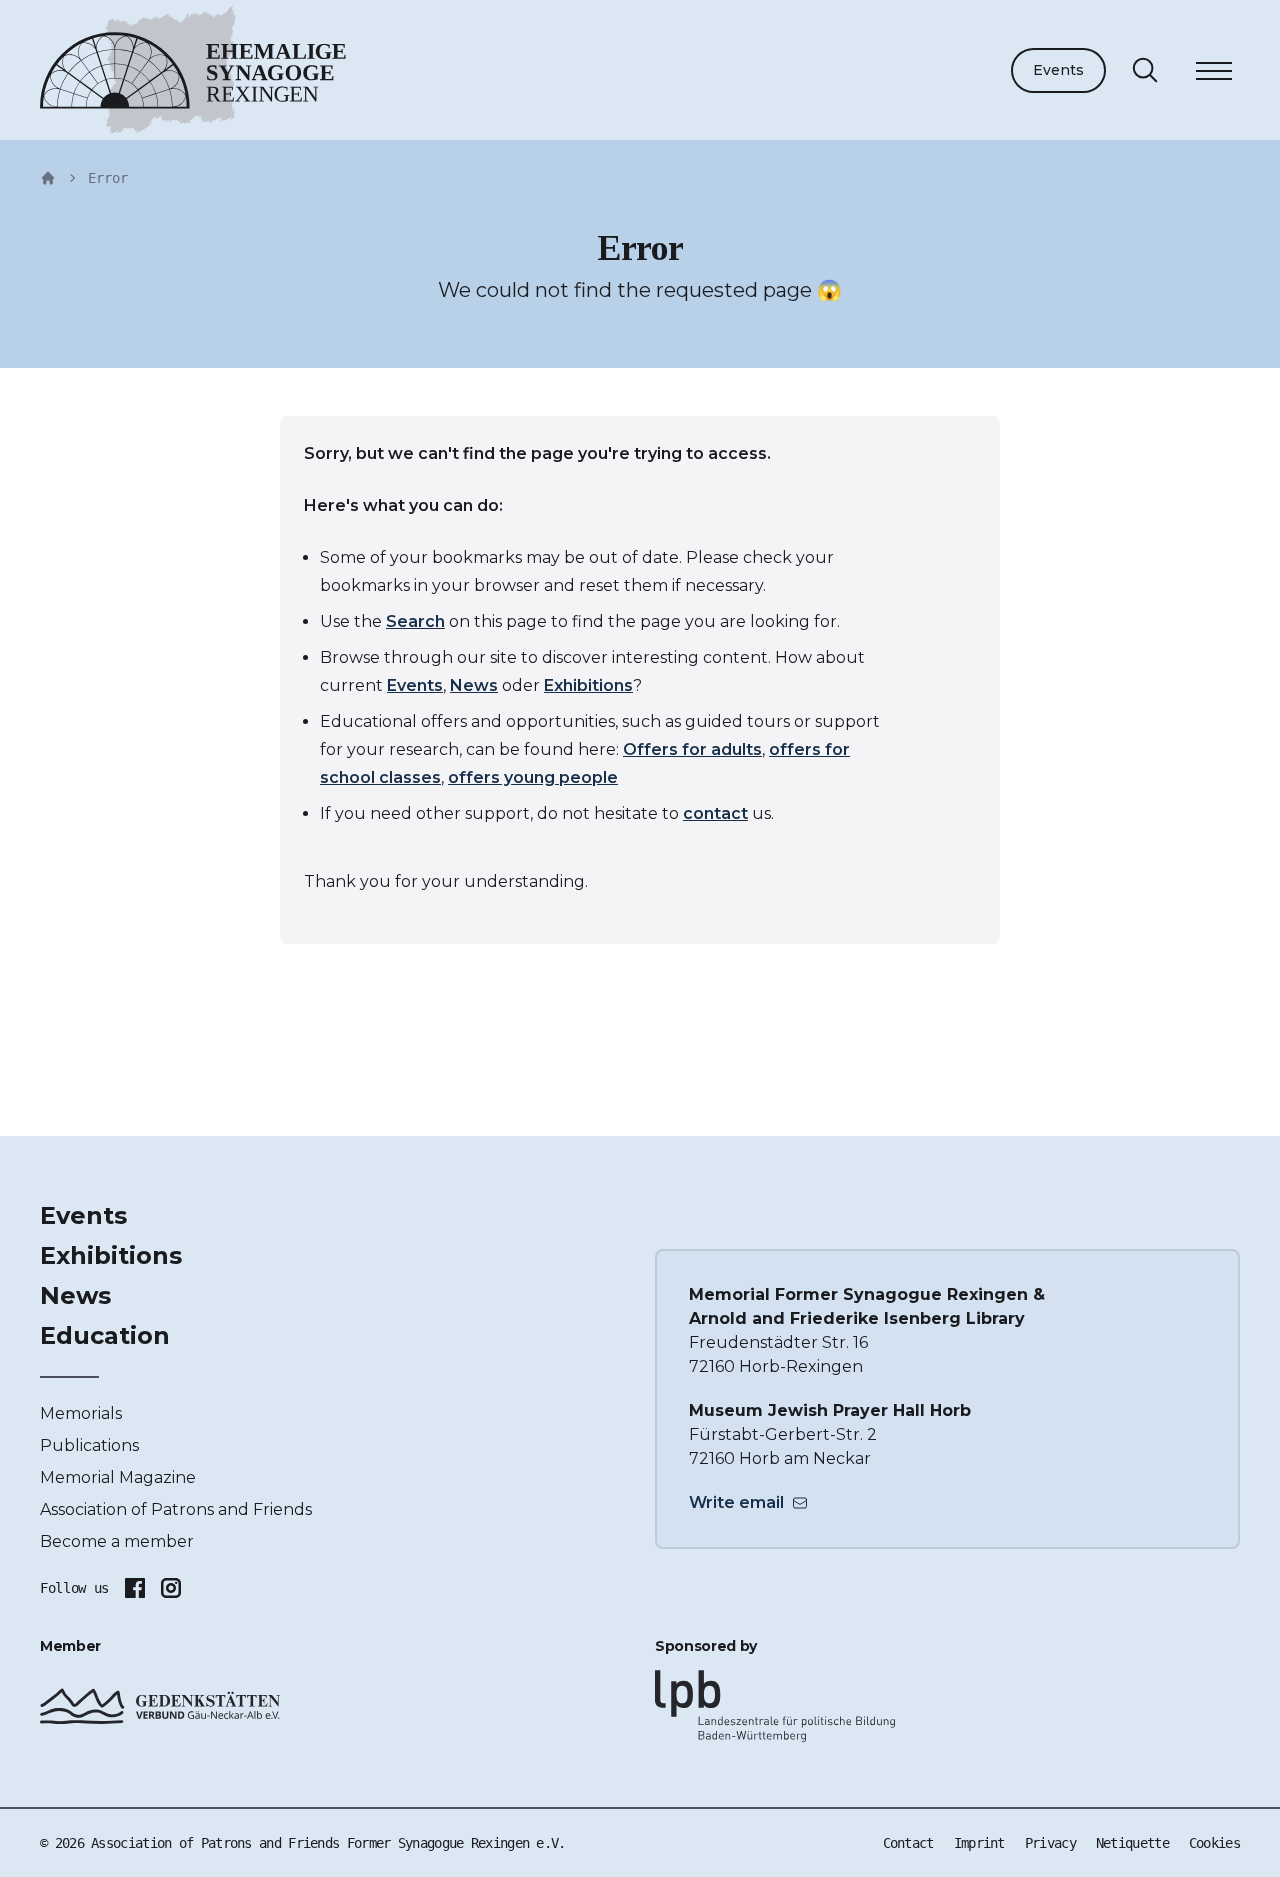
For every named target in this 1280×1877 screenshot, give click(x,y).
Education (105, 1335)
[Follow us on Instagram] (171, 1588)
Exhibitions (588, 685)
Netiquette (1132, 1843)
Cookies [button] (1214, 1843)
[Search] (1145, 70)
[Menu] (1214, 74)
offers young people (533, 777)
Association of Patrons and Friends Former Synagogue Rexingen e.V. (328, 1843)
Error (108, 178)
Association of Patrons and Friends (176, 1509)
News (474, 685)
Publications (89, 1445)
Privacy (1050, 1843)
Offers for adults (692, 749)
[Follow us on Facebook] (135, 1588)
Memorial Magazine (118, 1477)
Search (415, 621)
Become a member (117, 1541)
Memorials (81, 1413)
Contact (908, 1843)
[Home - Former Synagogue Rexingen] (48, 178)
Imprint (979, 1843)
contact (715, 813)
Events (1058, 70)
